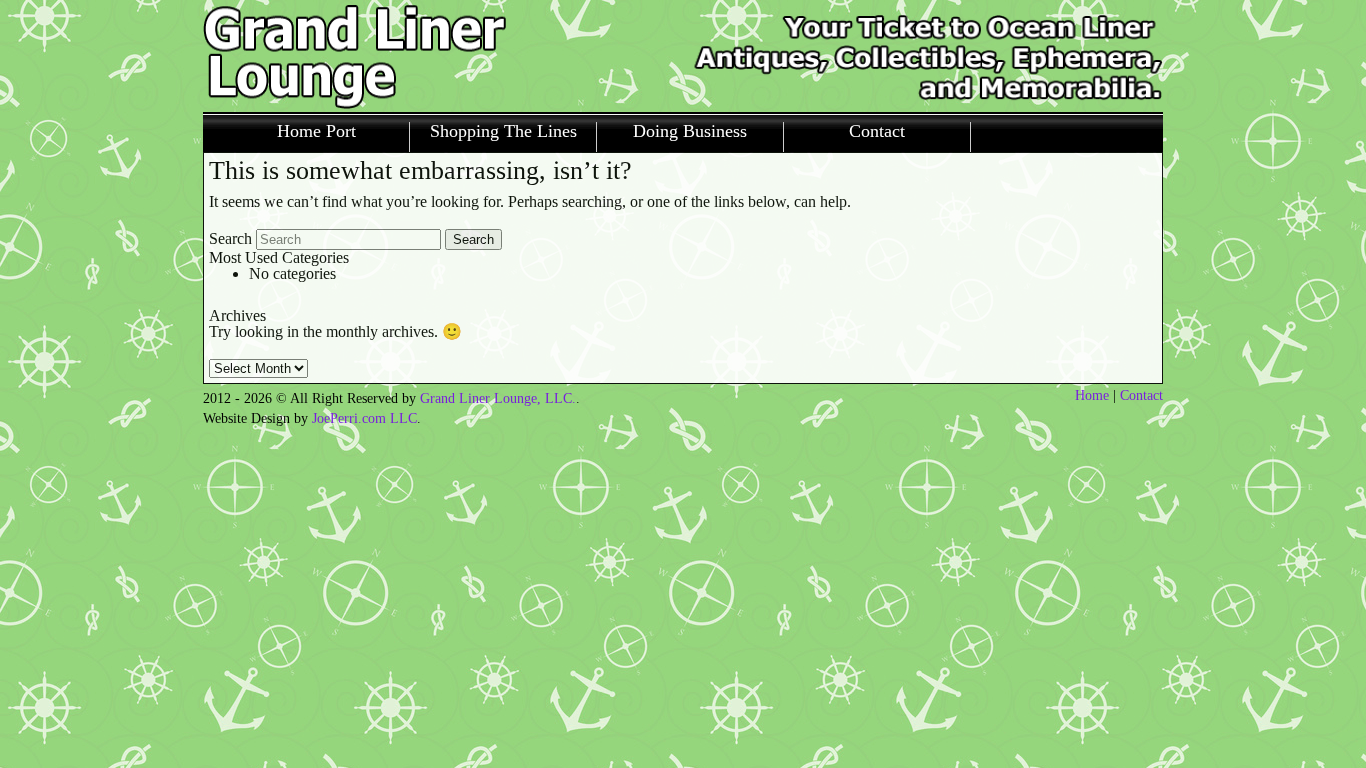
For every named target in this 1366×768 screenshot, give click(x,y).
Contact (877, 131)
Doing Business (690, 131)
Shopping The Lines (503, 131)
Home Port (316, 131)
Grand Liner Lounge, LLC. (498, 398)
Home (1092, 395)
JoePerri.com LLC (364, 418)
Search (230, 238)
